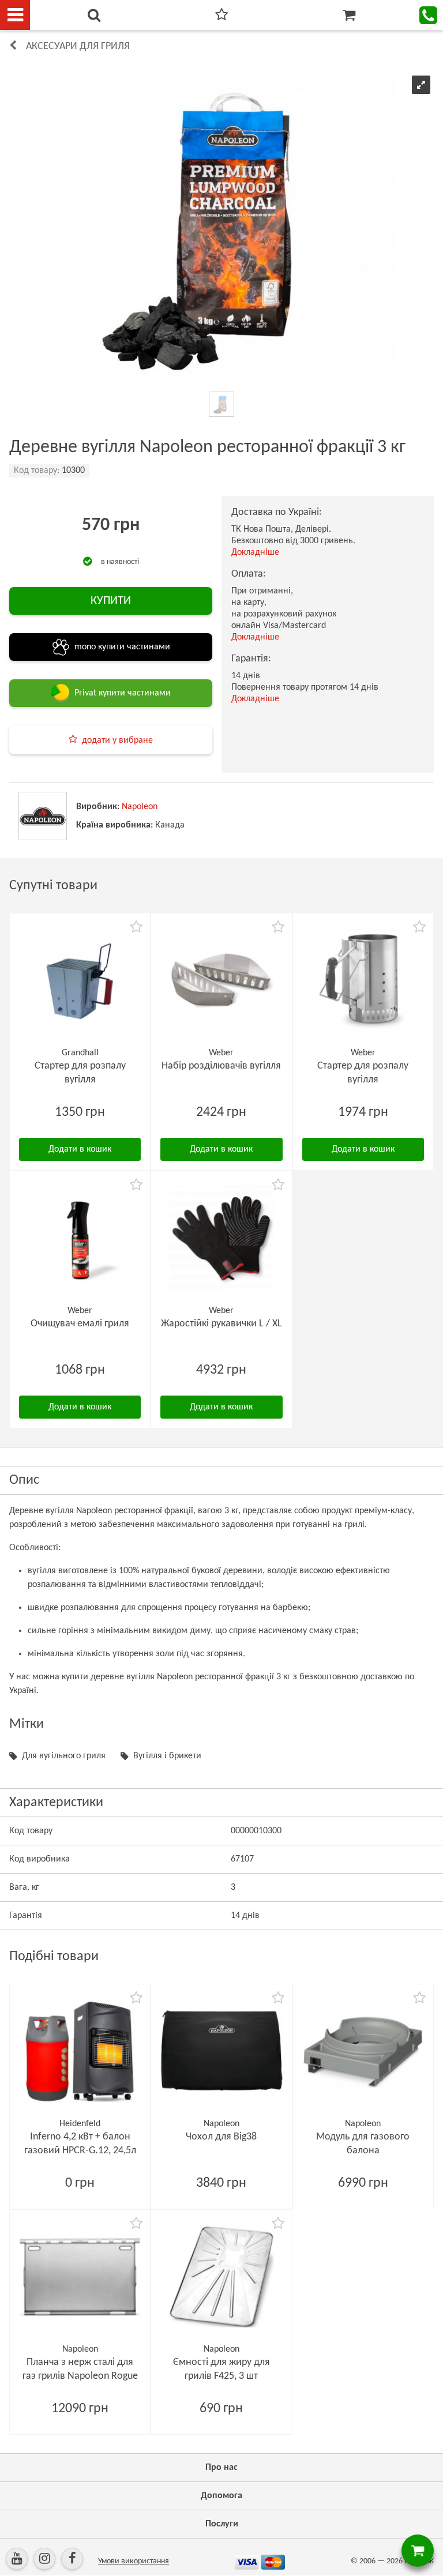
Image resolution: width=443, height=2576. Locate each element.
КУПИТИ (111, 601)
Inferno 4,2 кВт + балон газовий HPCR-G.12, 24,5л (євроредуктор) (80, 2151)
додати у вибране (117, 740)
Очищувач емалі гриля (80, 1324)
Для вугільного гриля (64, 1756)
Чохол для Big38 (221, 2137)
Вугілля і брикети (167, 1756)
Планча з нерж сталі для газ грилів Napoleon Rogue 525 (80, 2376)
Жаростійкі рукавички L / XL (221, 1324)
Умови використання (134, 2561)
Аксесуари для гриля (78, 46)
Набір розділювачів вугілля (221, 1066)
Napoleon (140, 807)
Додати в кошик (80, 1149)
